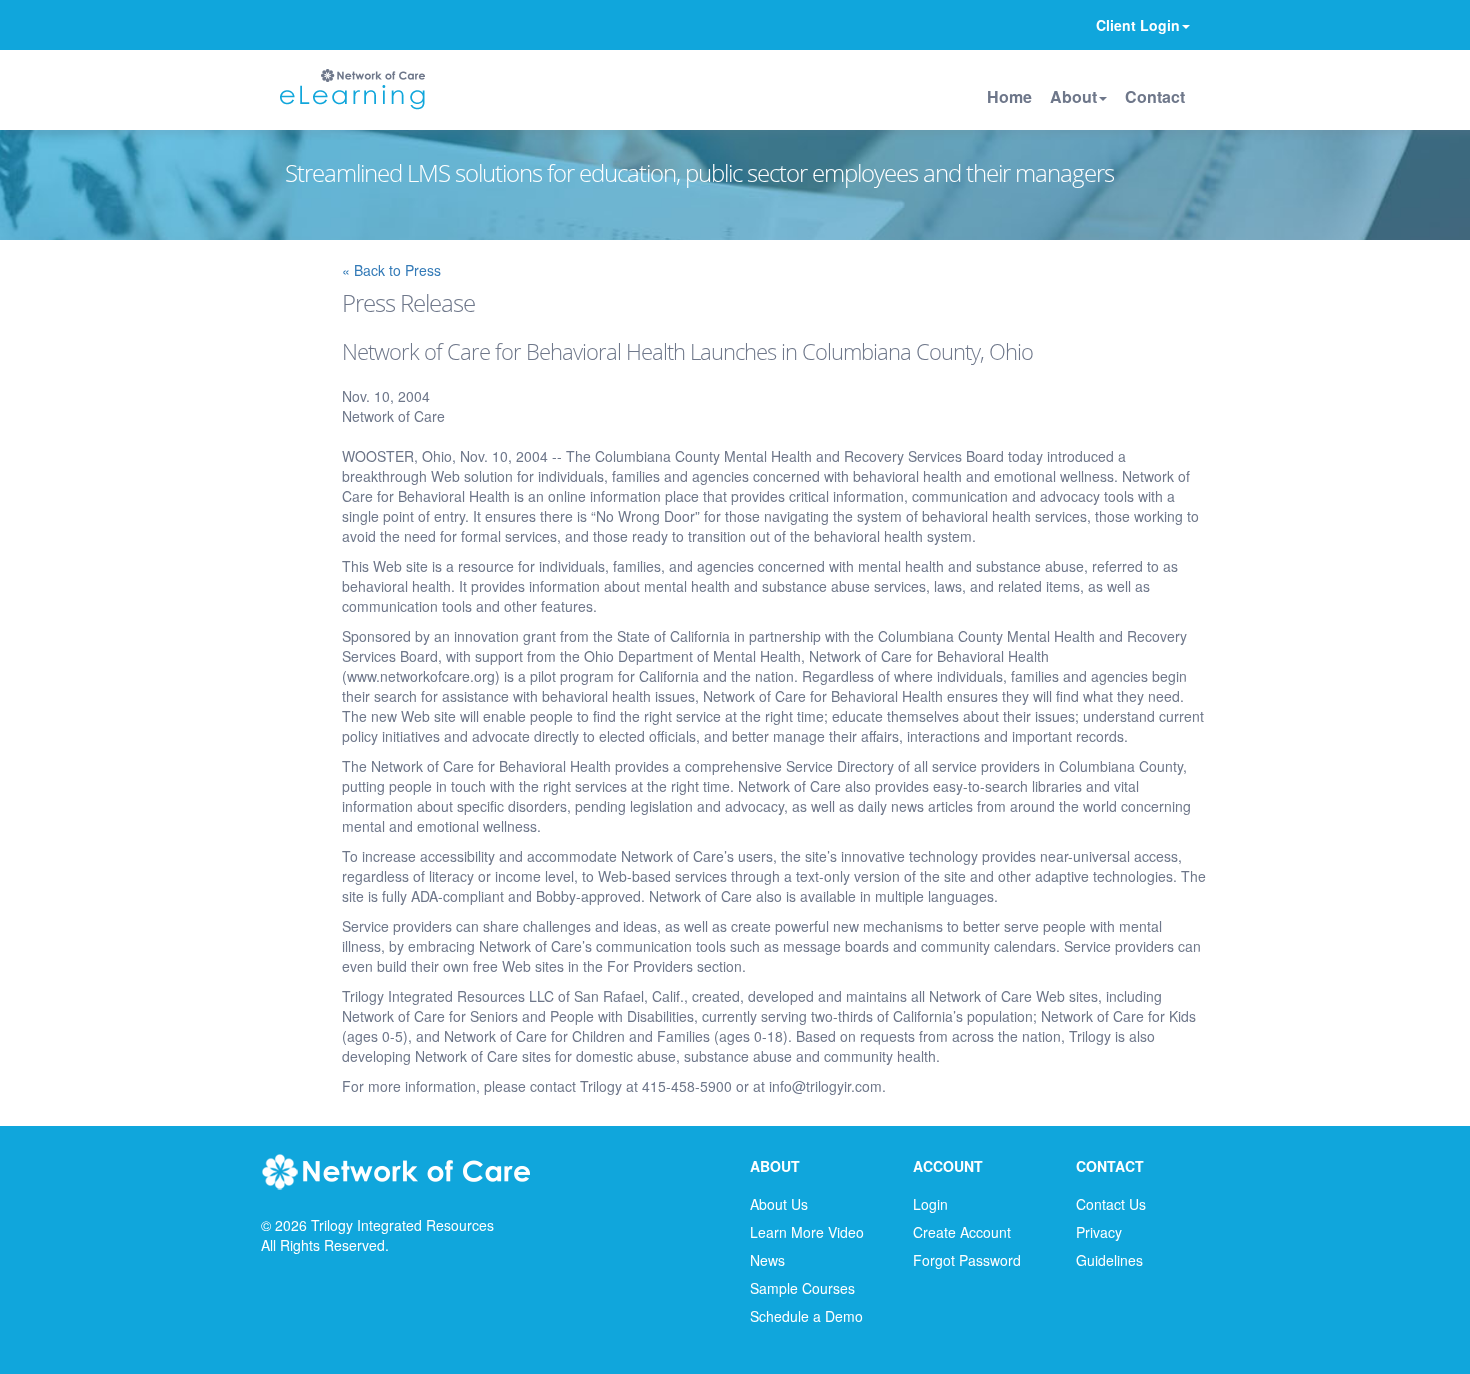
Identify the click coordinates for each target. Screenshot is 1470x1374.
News (767, 1260)
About (1073, 96)
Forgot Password (967, 1260)
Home (1009, 96)
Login (930, 1204)
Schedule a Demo (806, 1316)
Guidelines (1109, 1260)
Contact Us (1111, 1204)
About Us (779, 1204)
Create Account (962, 1232)
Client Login (1138, 25)
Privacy (1099, 1232)
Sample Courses (802, 1288)
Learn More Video (807, 1232)
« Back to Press (391, 270)
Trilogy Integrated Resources (402, 1225)
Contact (1155, 96)
